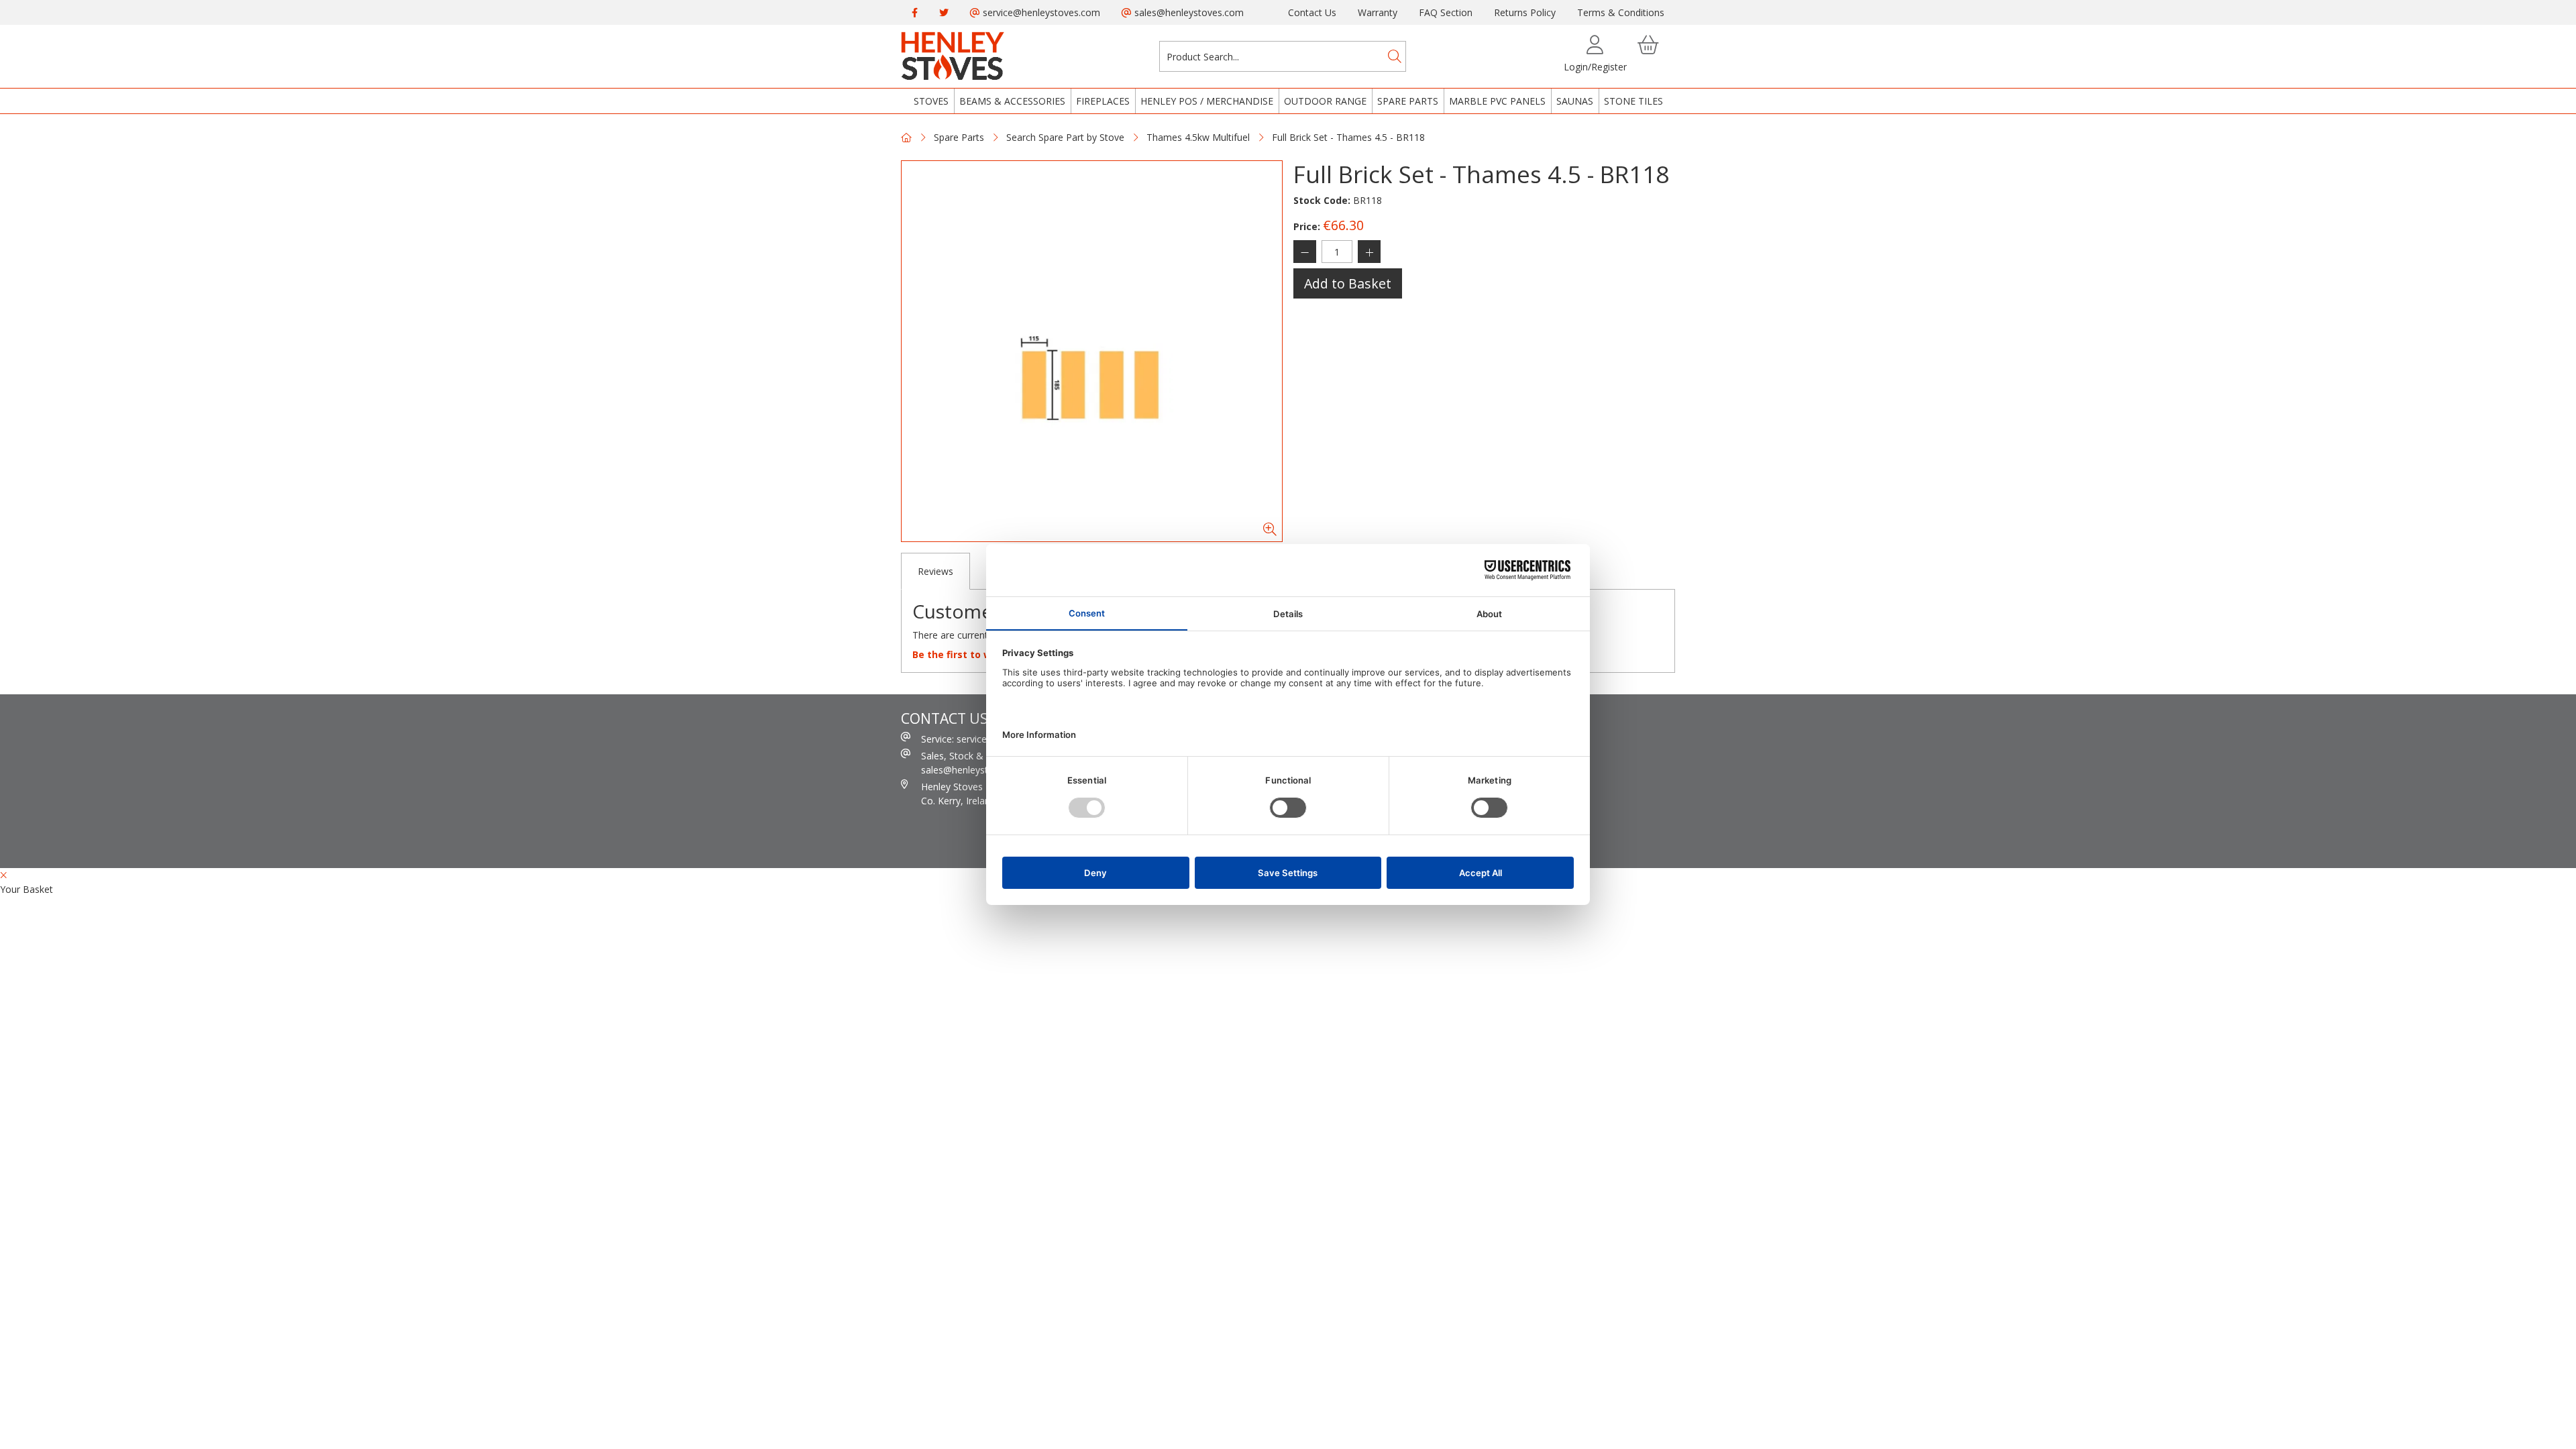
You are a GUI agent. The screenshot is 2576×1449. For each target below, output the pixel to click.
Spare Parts (1408, 101)
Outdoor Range (1325, 101)
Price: (1307, 226)
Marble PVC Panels (1497, 101)
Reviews (935, 571)
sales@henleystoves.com (1188, 12)
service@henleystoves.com (1040, 12)
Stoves (931, 101)
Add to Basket (1348, 283)
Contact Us (1312, 12)
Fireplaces (1103, 101)
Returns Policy (1525, 12)
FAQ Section (1446, 12)
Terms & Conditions (1621, 12)
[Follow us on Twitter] (944, 12)
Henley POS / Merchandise (1207, 101)
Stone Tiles (1633, 101)
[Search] (1395, 56)
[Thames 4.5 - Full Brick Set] (1092, 351)
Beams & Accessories (1012, 101)
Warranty (1378, 12)
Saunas (1575, 101)
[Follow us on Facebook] (915, 12)
